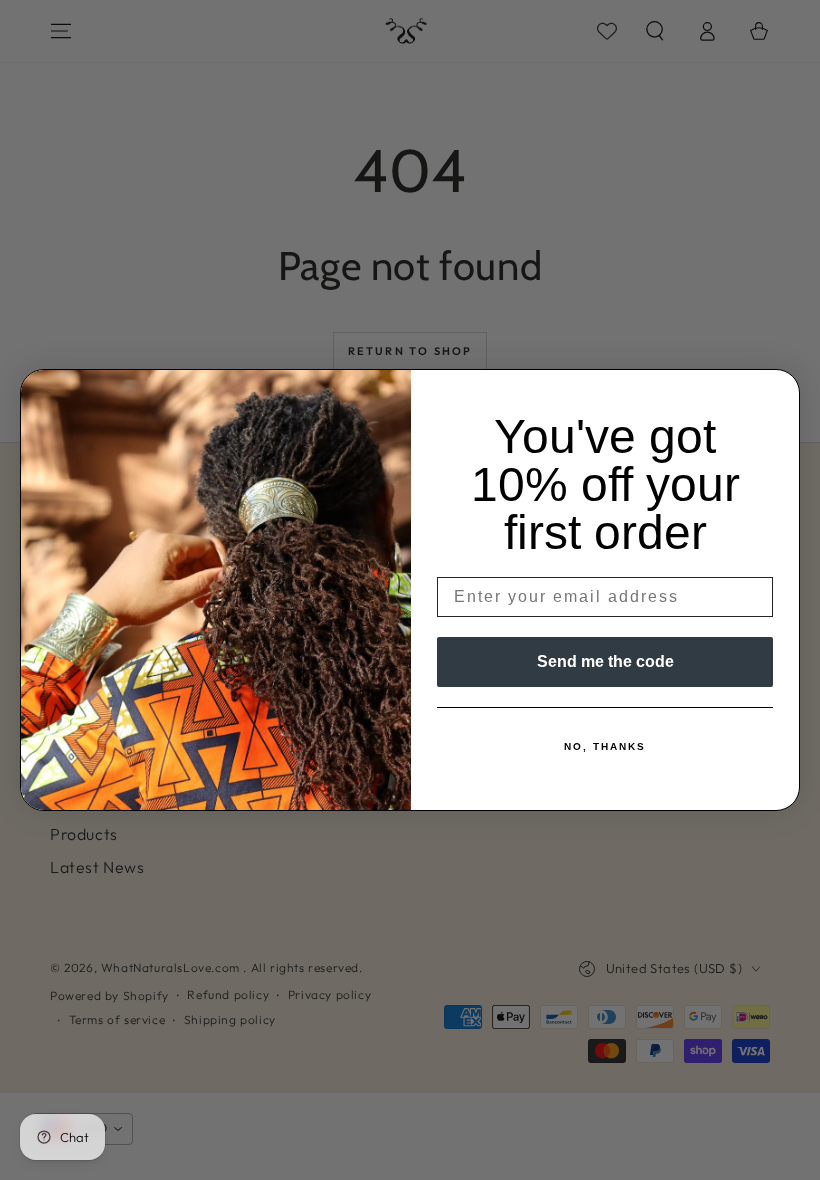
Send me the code (605, 661)
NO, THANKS (605, 746)
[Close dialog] (778, 391)
